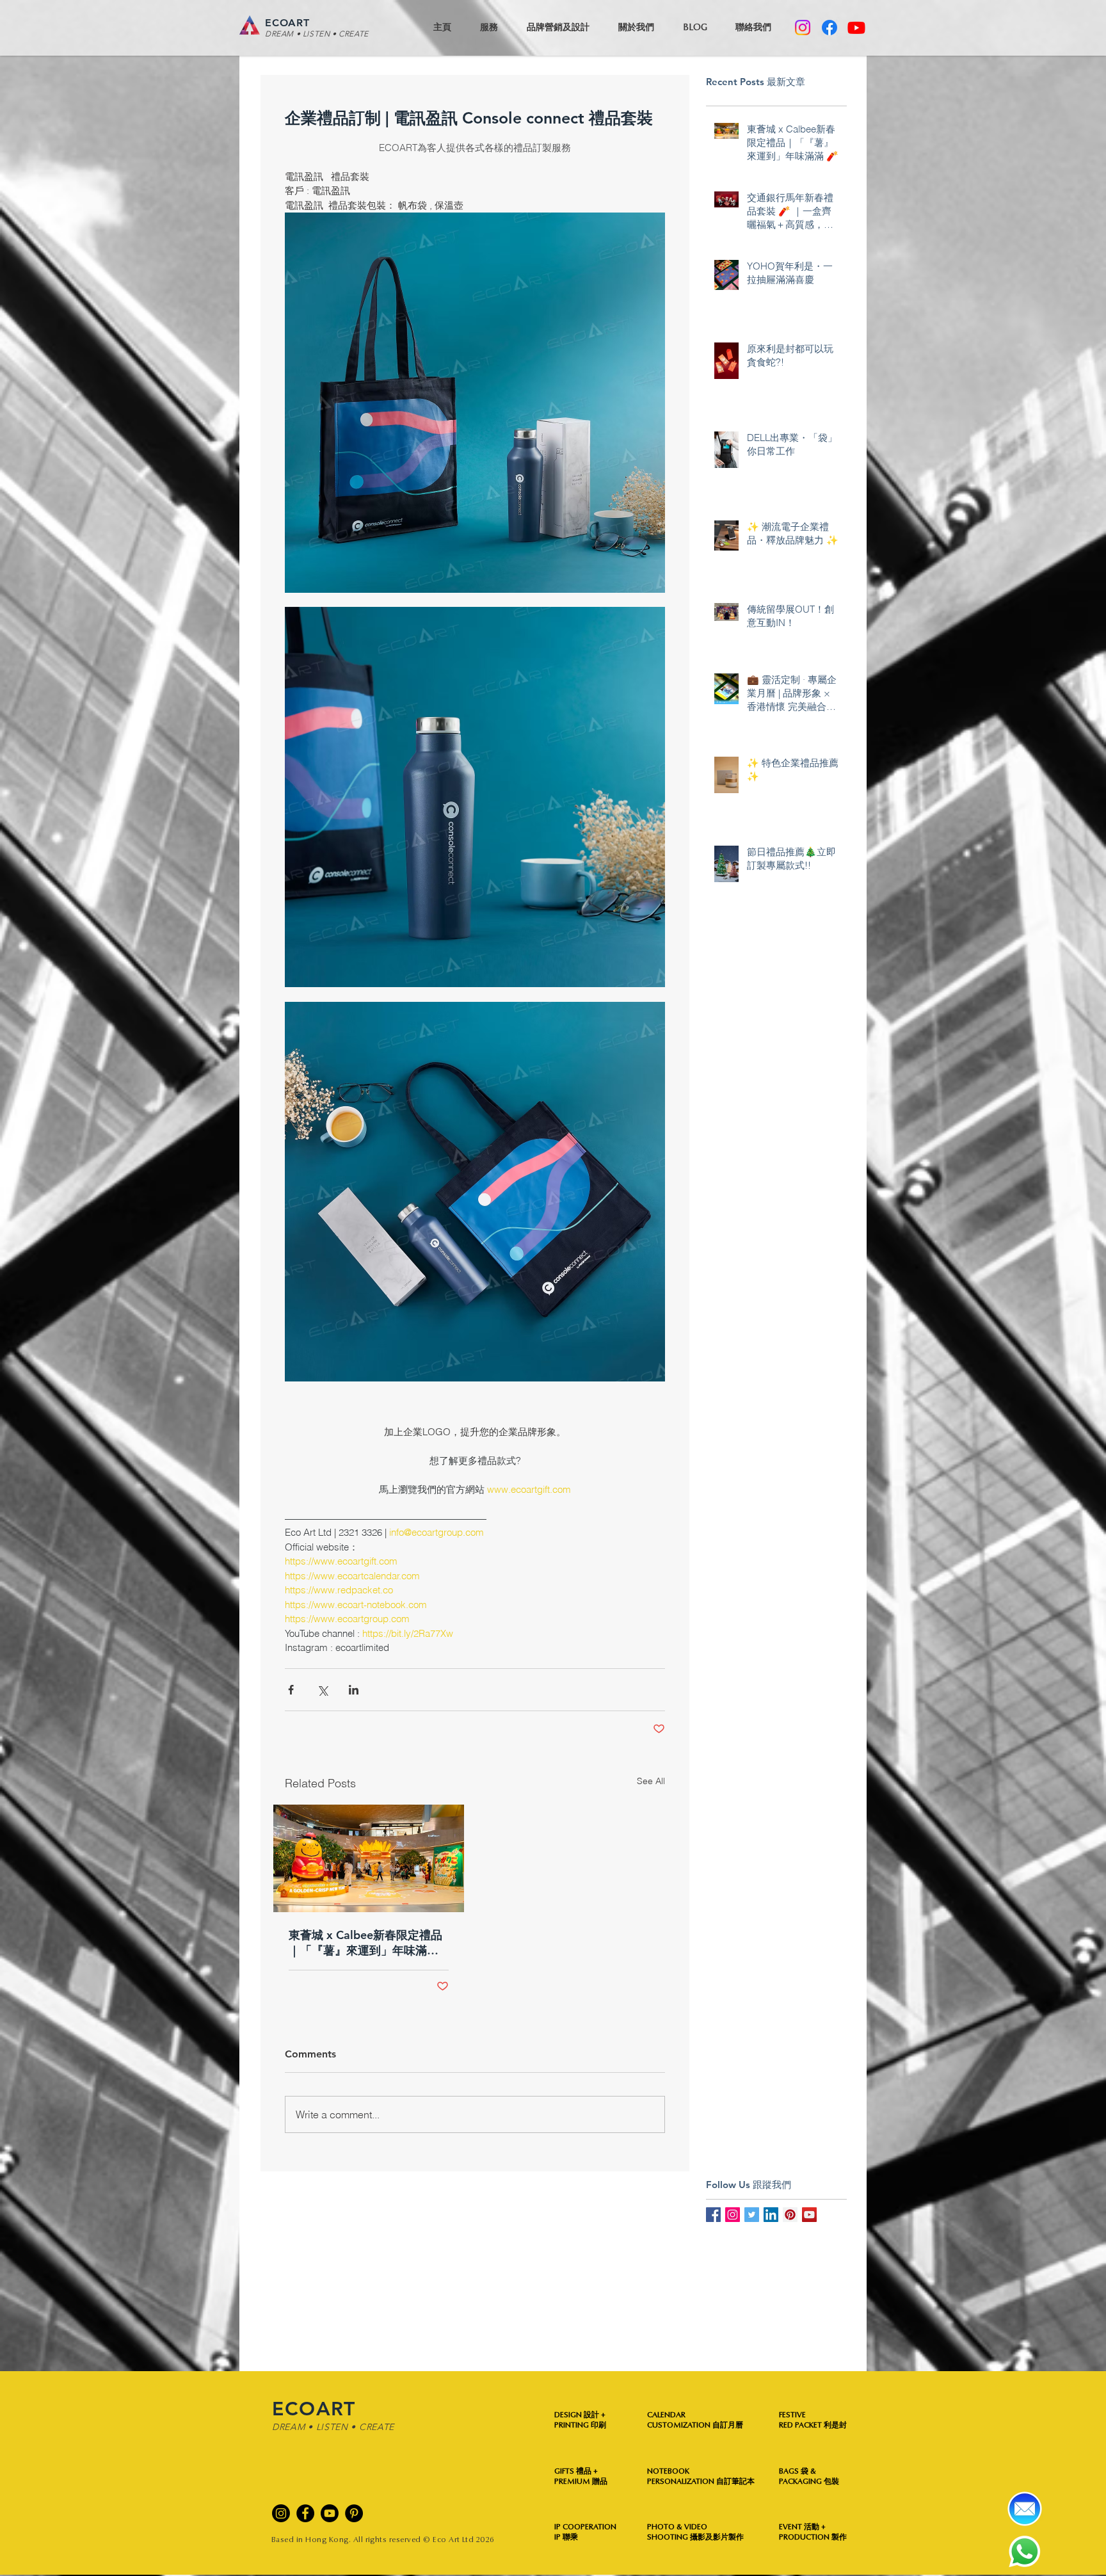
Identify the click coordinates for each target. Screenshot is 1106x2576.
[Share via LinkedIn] (354, 1690)
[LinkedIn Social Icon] (771, 2215)
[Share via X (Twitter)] (322, 1690)
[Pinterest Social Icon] (790, 2215)
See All (651, 1781)
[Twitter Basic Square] (752, 2215)
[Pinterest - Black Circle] (354, 2513)
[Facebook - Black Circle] (305, 2513)
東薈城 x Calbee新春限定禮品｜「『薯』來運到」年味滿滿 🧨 (365, 1943)
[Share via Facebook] (291, 1690)
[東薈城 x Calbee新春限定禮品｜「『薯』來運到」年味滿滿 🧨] (369, 1858)
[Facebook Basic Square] (713, 2215)
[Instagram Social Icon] (733, 2215)
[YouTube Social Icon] (809, 2215)
